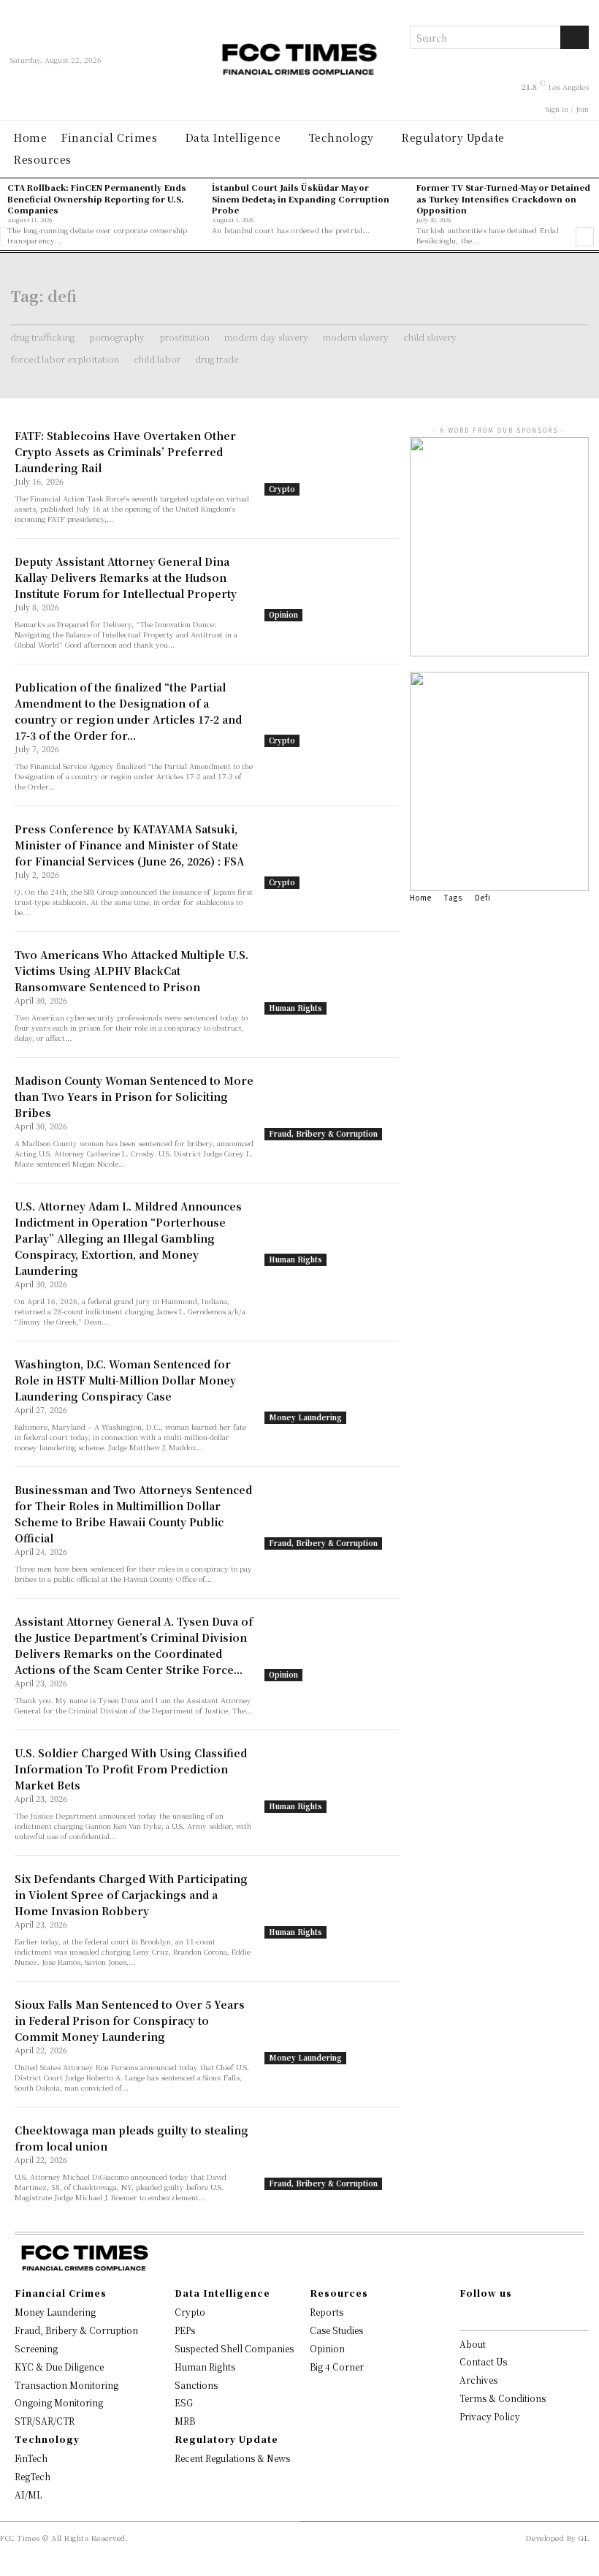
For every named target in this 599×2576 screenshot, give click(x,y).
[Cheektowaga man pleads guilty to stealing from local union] (332, 2156)
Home (421, 897)
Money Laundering (305, 1417)
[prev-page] (9, 237)
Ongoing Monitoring (59, 2402)
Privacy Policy (490, 2416)
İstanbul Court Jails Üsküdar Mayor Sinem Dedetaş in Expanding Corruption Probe (301, 198)
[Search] (575, 37)
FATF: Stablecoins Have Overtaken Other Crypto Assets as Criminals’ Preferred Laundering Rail (125, 452)
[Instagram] (481, 2316)
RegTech (33, 2476)
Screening (36, 2348)
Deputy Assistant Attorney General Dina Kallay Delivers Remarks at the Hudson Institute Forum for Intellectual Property (126, 577)
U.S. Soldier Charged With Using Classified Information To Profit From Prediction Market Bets (131, 1769)
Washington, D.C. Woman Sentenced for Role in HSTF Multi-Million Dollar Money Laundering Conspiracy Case (125, 1380)
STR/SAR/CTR (45, 2421)
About (473, 2344)
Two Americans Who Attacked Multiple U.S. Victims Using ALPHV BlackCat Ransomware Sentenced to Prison (131, 971)
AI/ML (28, 2494)
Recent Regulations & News (232, 2458)
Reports (327, 2312)
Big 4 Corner (337, 2367)
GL (584, 2538)
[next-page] (585, 237)
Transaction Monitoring (66, 2385)
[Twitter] (510, 2316)
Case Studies (336, 2330)
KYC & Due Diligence (59, 2367)
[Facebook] (467, 2316)
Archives (478, 2380)
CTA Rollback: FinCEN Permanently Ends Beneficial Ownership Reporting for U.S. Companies (97, 198)
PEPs (185, 2330)
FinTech (31, 2458)
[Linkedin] (495, 2316)
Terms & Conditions (503, 2398)
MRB (185, 2421)
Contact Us (483, 2361)
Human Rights (295, 1008)
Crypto (282, 489)
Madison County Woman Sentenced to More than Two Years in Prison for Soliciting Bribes (134, 1096)
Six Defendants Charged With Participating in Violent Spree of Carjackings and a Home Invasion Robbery (131, 1895)
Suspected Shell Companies (234, 2348)
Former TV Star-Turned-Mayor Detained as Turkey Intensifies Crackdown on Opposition (503, 198)
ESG (184, 2402)
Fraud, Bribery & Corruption (323, 1133)
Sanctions (196, 2385)
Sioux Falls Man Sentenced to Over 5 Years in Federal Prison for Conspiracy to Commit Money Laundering (130, 2020)
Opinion (283, 614)
